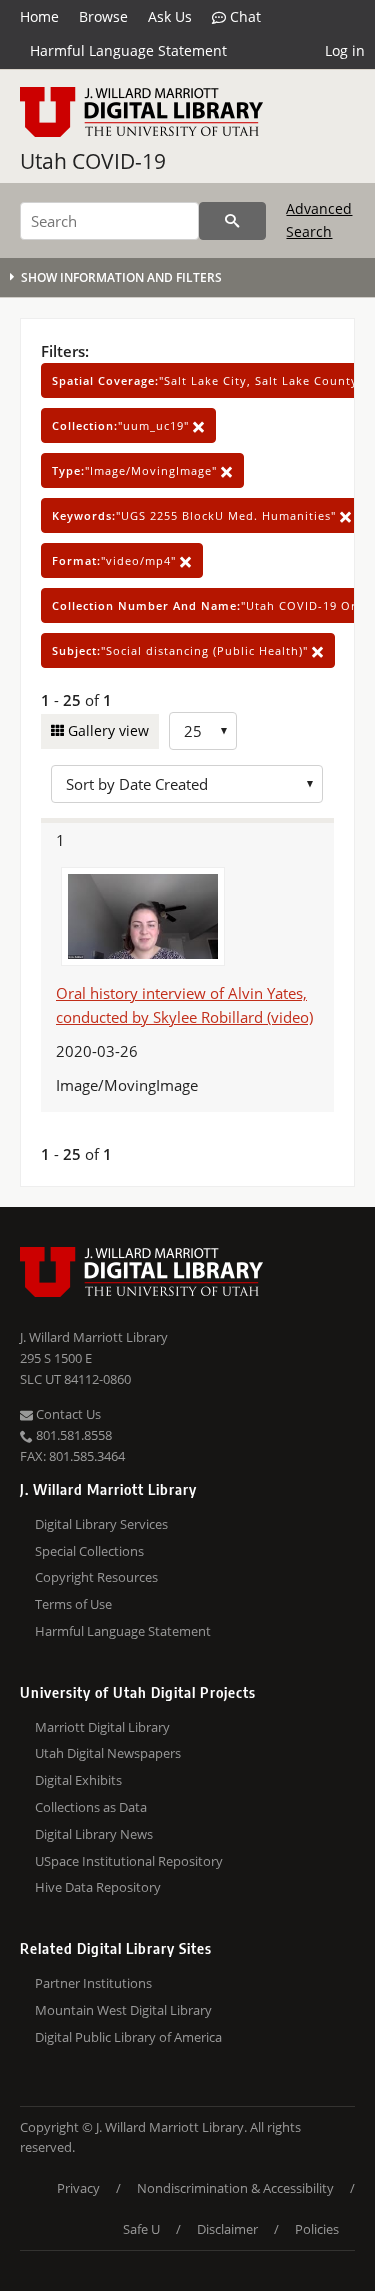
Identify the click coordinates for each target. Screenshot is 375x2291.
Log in (345, 50)
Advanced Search (319, 219)
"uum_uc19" (122, 425)
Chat (243, 16)
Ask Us (170, 16)
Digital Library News (94, 1834)
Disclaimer (227, 2229)
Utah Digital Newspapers (108, 1753)
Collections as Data (91, 1807)
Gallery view (106, 730)
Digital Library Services (101, 1524)
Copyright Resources (96, 1577)
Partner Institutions (93, 1983)
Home (39, 16)
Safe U (141, 2229)
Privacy (78, 2188)
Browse (103, 16)
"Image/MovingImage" (136, 470)
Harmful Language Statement (128, 50)
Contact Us (67, 1414)
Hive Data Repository (98, 1887)
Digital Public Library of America (128, 2037)
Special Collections (89, 1551)
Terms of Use (73, 1604)
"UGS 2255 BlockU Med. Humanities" (196, 515)
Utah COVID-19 (93, 161)
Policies (317, 2229)
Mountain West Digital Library (123, 2010)
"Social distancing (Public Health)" (182, 650)
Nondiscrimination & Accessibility (235, 2188)
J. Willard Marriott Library (94, 1337)
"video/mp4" (116, 560)
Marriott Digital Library (102, 1727)
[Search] (232, 221)
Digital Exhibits (78, 1780)
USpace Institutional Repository (129, 1861)
